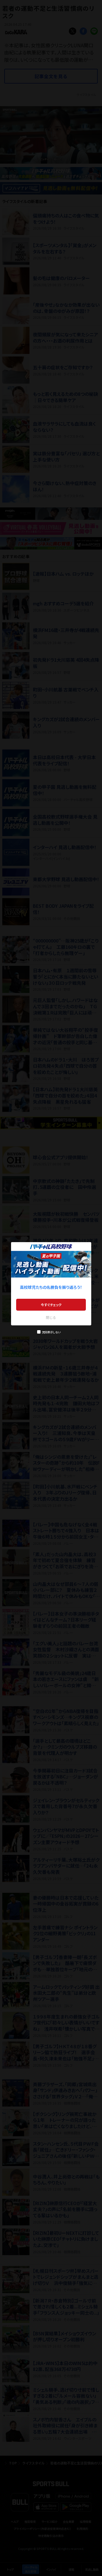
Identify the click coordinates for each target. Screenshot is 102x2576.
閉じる (51, 1317)
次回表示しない (51, 1332)
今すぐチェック (51, 1305)
